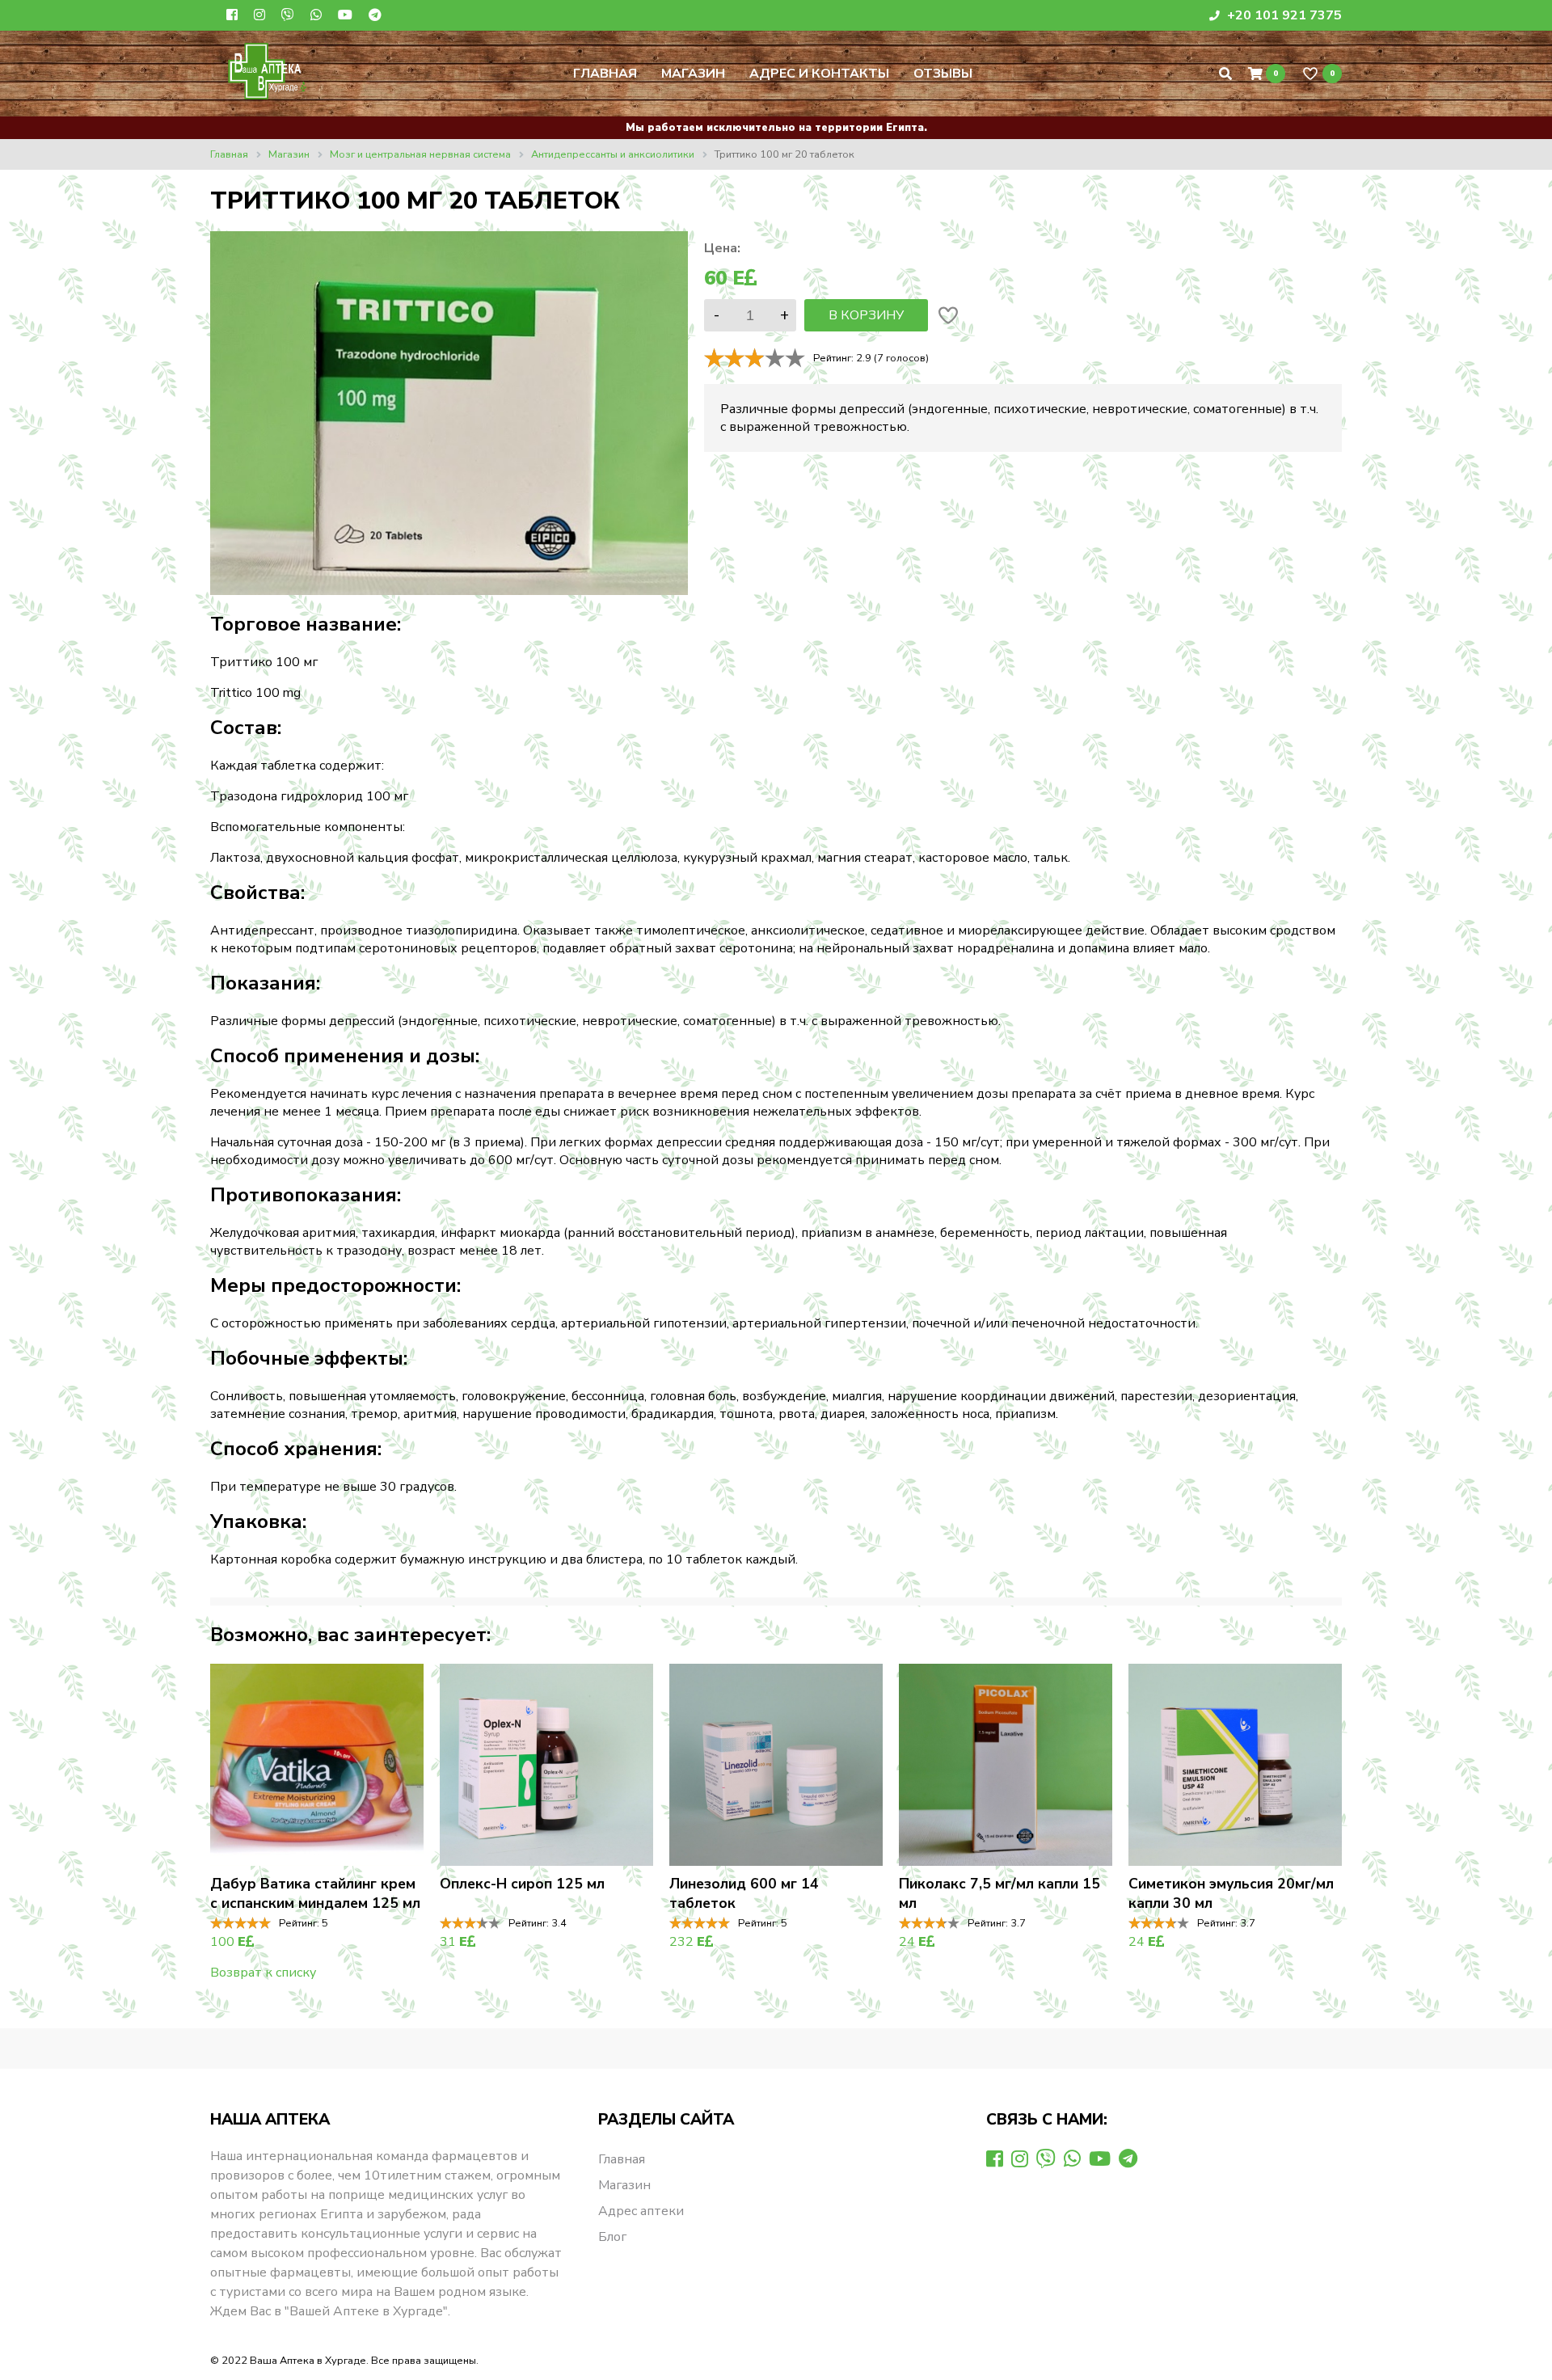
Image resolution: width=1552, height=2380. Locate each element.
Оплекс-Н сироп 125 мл (522, 1884)
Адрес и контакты (819, 74)
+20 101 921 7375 (1283, 15)
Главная (605, 74)
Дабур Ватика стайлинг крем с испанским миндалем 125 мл (315, 1893)
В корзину (866, 315)
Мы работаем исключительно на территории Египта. (776, 128)
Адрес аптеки (641, 2211)
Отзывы (943, 74)
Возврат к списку (263, 1973)
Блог (612, 2237)
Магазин (693, 74)
